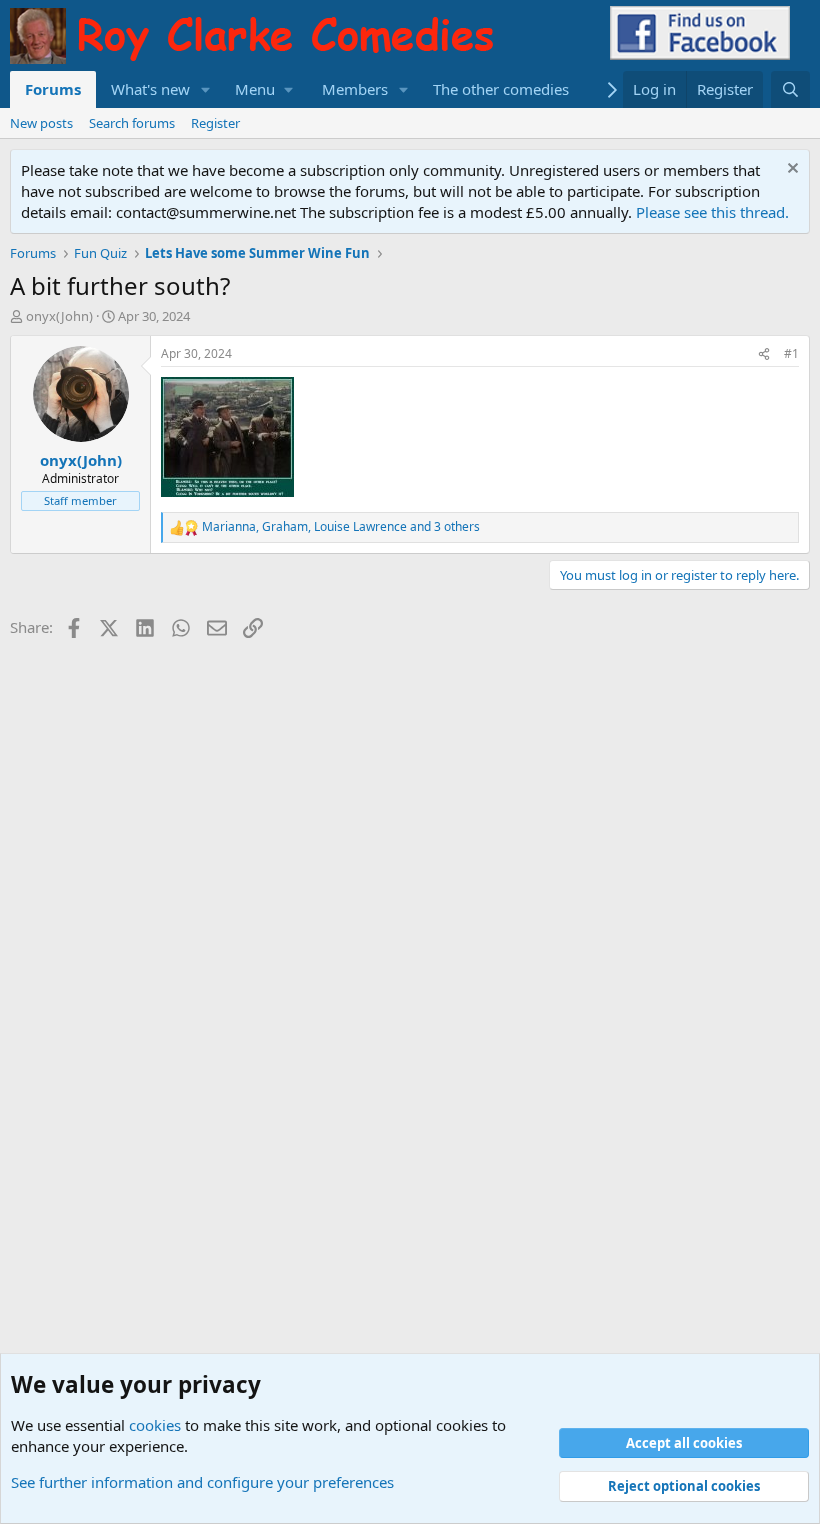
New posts (41, 123)
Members (355, 89)
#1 (791, 353)
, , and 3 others (341, 527)
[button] (206, 89)
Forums (53, 89)
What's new (150, 89)
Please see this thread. (712, 212)
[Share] (764, 354)
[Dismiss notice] (790, 170)
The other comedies (501, 89)
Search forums (132, 123)
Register (215, 123)
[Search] (790, 89)
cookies (155, 1425)
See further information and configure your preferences (202, 1482)
